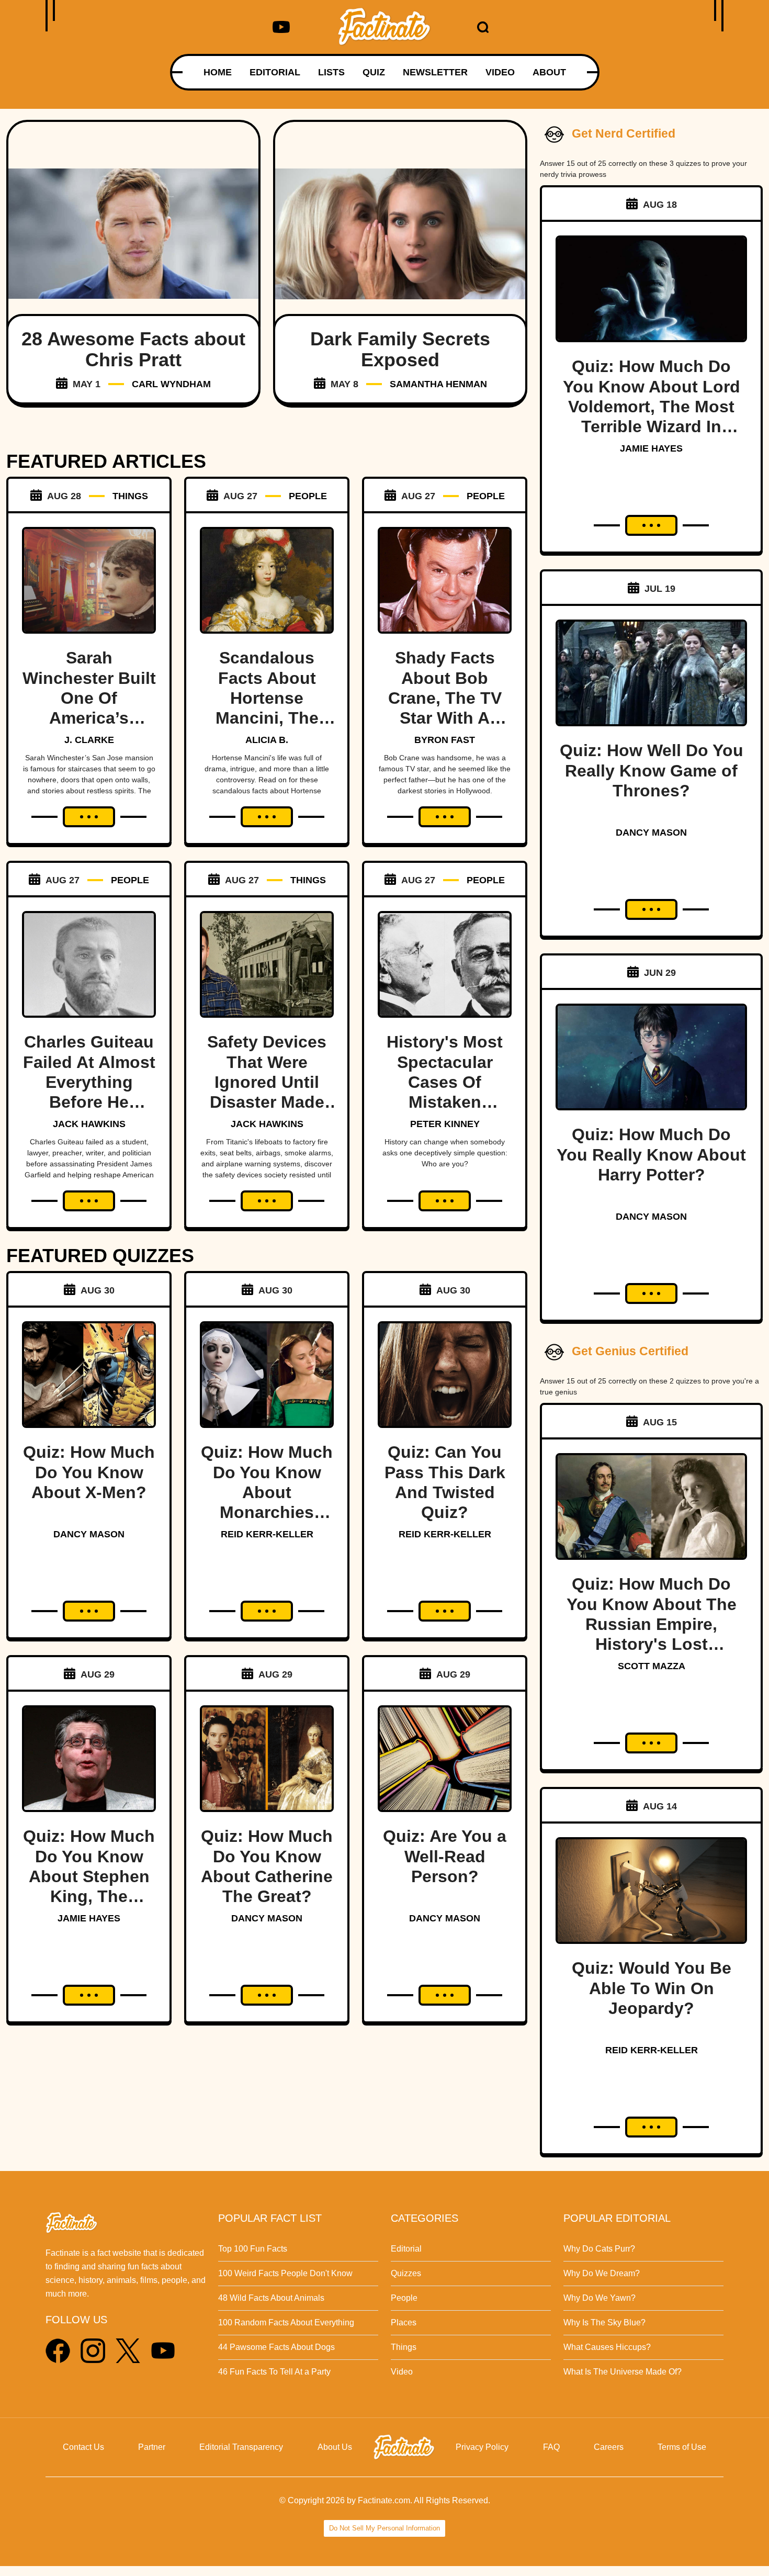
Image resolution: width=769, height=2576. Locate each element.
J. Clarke (89, 740)
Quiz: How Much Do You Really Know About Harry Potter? (651, 1155)
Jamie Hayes (89, 1918)
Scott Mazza (652, 1666)
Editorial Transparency (241, 2447)
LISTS (331, 72)
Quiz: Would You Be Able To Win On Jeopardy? (652, 1988)
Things (404, 2347)
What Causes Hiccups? (607, 2347)
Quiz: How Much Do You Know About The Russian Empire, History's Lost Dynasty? (652, 1624)
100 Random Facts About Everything (286, 2322)
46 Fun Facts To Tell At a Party (274, 2372)
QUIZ (374, 72)
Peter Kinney (445, 1124)
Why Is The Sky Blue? (604, 2322)
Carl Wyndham (171, 384)
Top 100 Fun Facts (253, 2249)
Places (404, 2322)
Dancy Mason (89, 1534)
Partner (152, 2447)
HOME (218, 72)
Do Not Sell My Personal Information (384, 2528)
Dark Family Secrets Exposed (400, 349)
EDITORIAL (275, 72)
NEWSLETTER (435, 72)
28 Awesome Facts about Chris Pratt (133, 349)
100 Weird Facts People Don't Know (285, 2273)
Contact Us (83, 2447)
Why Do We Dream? (602, 2273)
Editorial (406, 2249)
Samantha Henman (438, 384)
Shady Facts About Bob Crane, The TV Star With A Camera (445, 698)
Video (402, 2372)
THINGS (130, 496)
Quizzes (406, 2273)
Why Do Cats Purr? (599, 2249)
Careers (609, 2447)
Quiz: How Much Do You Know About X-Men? (89, 1472)
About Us (335, 2447)
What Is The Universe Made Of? (623, 2372)
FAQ (551, 2447)
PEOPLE (308, 496)
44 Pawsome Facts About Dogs (276, 2347)
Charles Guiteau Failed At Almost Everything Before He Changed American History (89, 1102)
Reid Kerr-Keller (267, 1534)
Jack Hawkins (89, 1124)
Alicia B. (267, 740)
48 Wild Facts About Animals (271, 2298)
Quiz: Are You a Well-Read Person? (445, 1856)
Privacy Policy (482, 2447)
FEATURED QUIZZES (100, 1256)
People (404, 2298)
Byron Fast (445, 740)
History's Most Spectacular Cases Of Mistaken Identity (445, 1082)
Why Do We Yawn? (600, 2298)
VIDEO (500, 72)
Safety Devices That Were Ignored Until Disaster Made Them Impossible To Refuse (267, 1102)
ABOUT (549, 72)
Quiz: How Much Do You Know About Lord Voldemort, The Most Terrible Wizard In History (652, 407)
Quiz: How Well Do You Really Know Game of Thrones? (652, 770)
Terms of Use (682, 2447)
